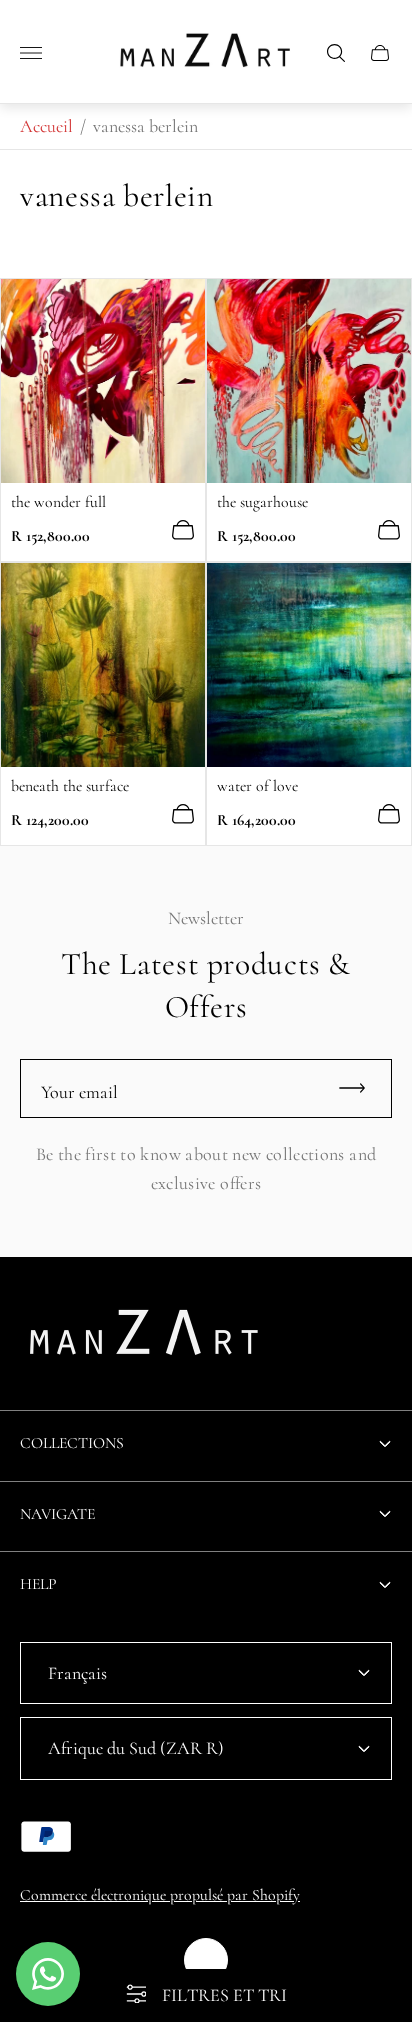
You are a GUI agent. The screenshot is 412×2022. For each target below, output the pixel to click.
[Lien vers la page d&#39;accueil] (145, 1338)
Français (77, 1673)
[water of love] (309, 665)
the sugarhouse (262, 502)
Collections (72, 1443)
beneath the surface (70, 786)
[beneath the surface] (103, 665)
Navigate (57, 1514)
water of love (257, 786)
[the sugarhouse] (309, 381)
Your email (79, 1092)
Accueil (46, 126)
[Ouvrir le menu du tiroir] (31, 53)
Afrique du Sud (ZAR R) (136, 1748)
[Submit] (361, 1088)
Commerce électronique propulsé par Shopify (160, 1895)
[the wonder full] (103, 381)
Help (38, 1584)
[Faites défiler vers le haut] (206, 1960)
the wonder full (58, 502)
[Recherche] (336, 53)
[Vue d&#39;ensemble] (183, 530)
